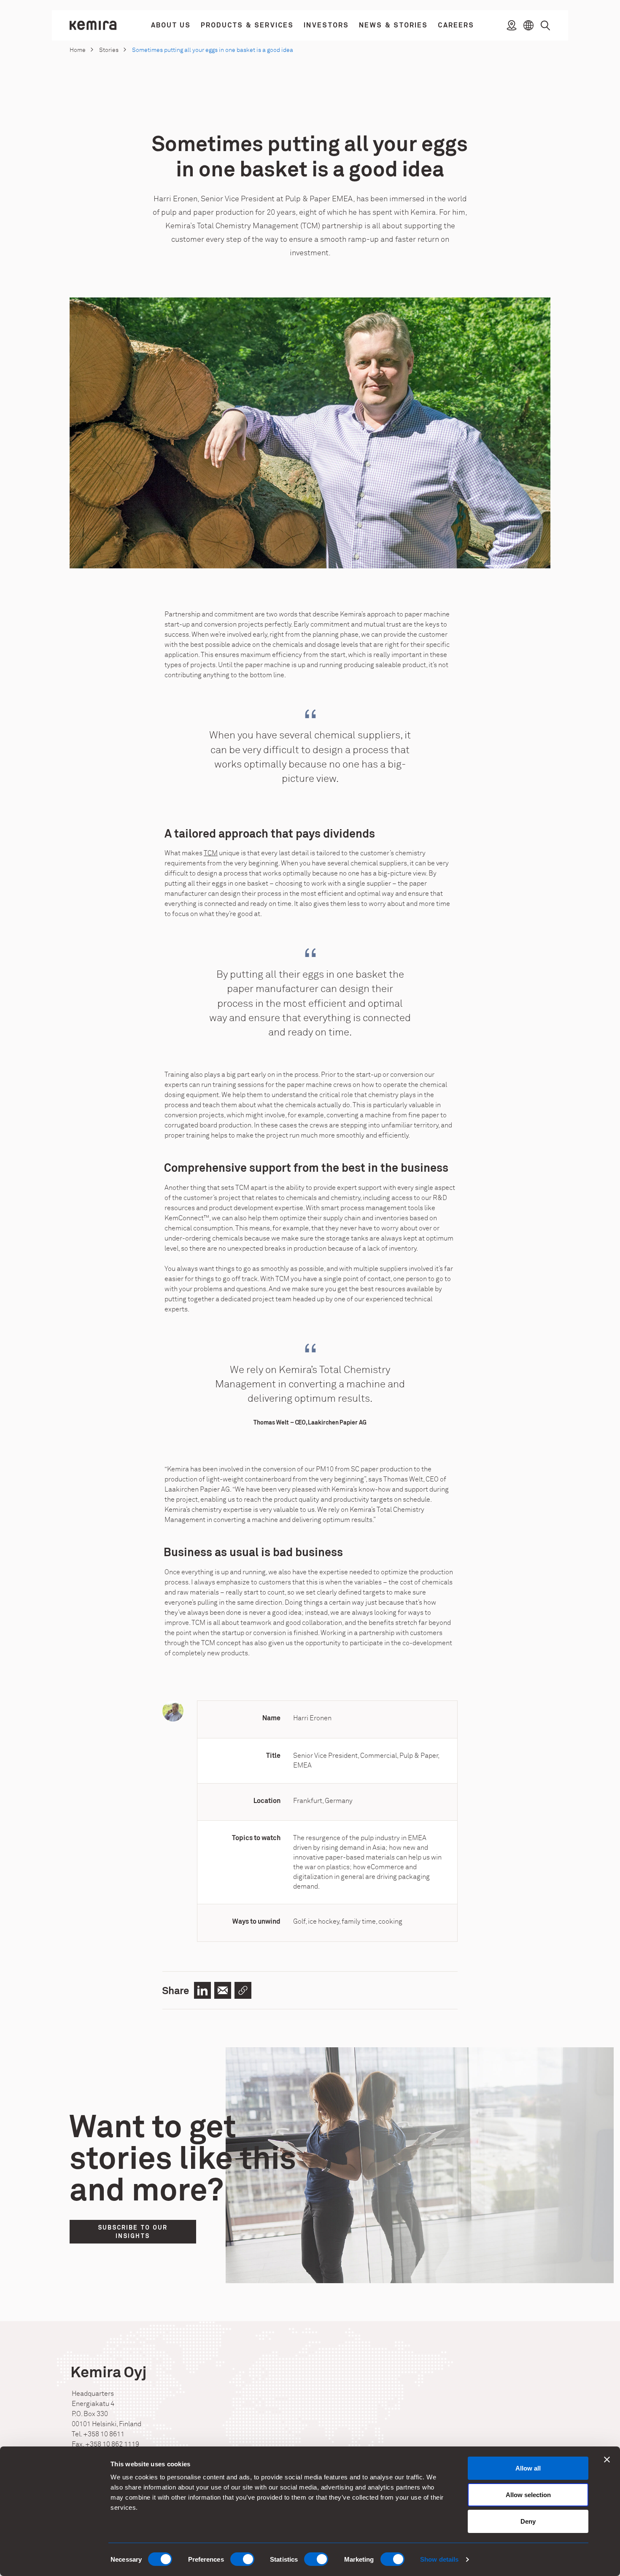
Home (78, 50)
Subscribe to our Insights (133, 2232)
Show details (439, 2559)
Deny (528, 2521)
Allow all (528, 2468)
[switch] (242, 2559)
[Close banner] (607, 2460)
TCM (211, 853)
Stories (109, 50)
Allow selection (528, 2495)
